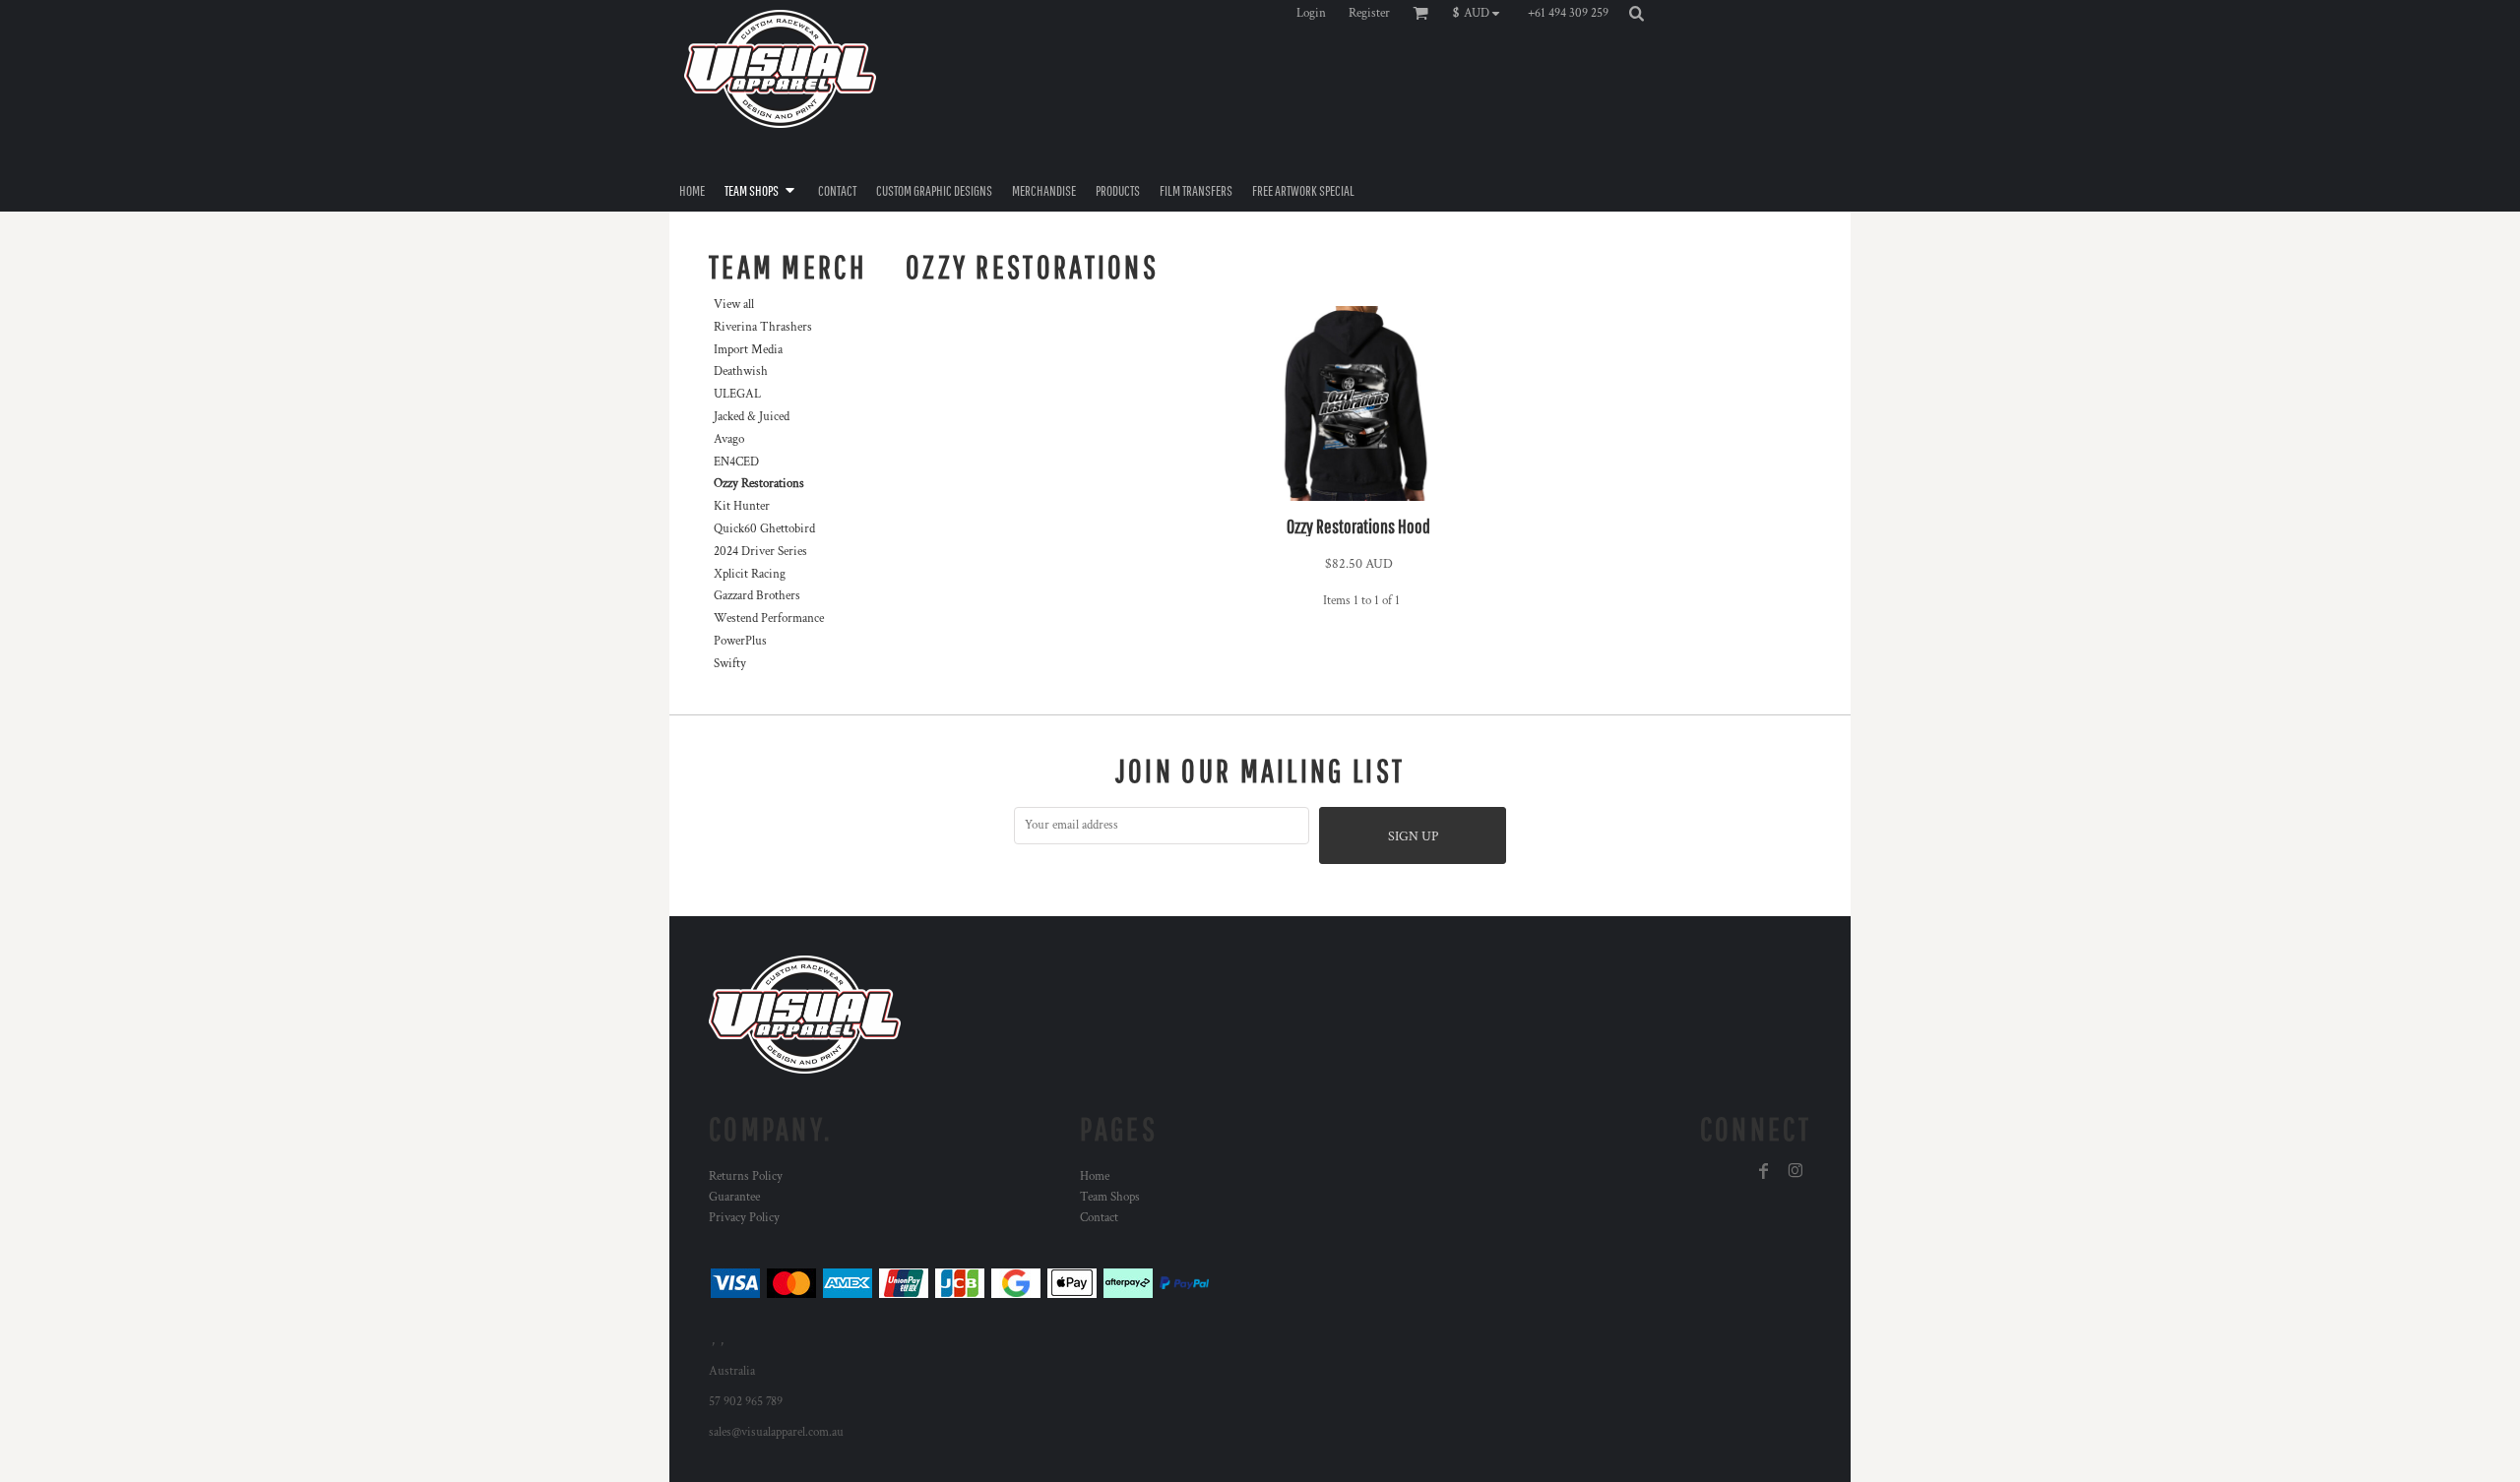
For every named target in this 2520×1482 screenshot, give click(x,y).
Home (1095, 1176)
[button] (1481, 13)
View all (734, 305)
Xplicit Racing (750, 574)
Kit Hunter (742, 506)
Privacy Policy (744, 1218)
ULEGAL (737, 394)
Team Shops (1110, 1197)
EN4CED (736, 462)
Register (1369, 13)
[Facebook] (1764, 1171)
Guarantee (734, 1197)
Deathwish (741, 371)
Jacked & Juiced (752, 417)
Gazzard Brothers (757, 596)
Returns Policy (746, 1176)
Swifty (730, 664)
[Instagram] (1795, 1171)
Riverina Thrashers (763, 327)
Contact (1099, 1218)
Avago (729, 439)
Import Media (748, 350)
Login (1311, 13)
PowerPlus (740, 641)
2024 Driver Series (760, 552)
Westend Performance (769, 618)
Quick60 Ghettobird (764, 529)
